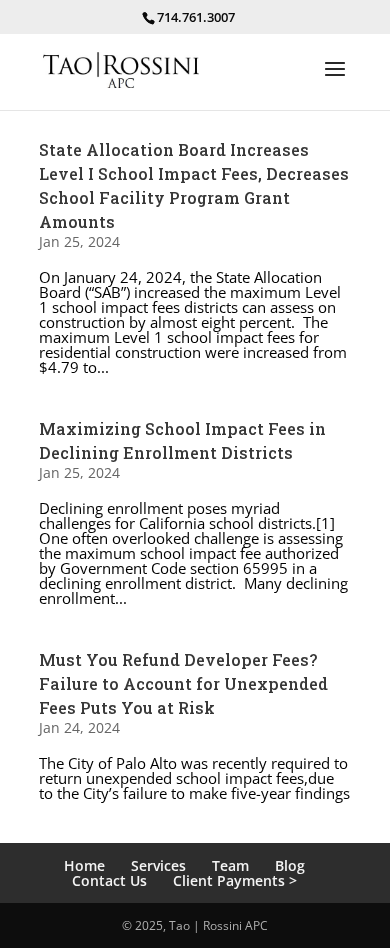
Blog (290, 865)
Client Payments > (235, 880)
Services (158, 865)
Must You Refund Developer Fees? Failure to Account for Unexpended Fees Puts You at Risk (183, 683)
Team (230, 865)
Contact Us (109, 880)
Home (84, 865)
